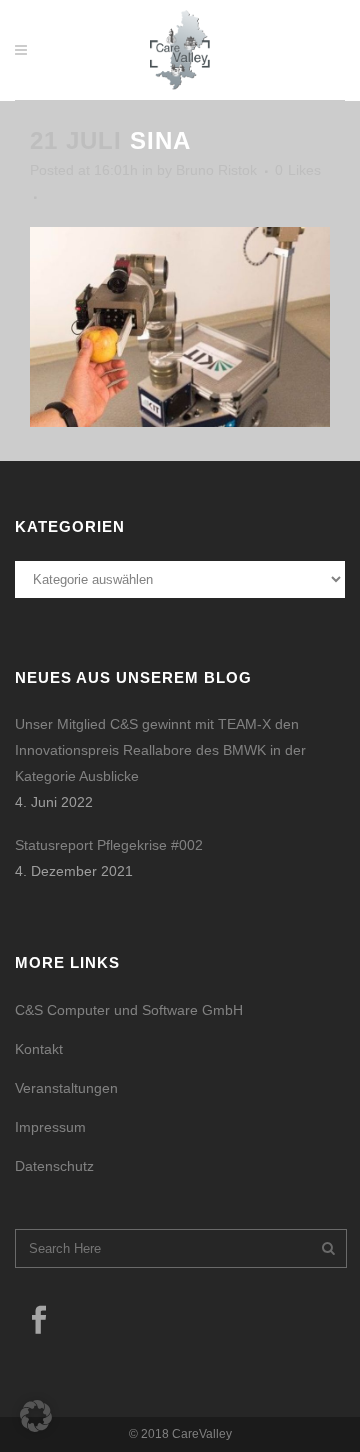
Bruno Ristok (216, 170)
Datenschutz (54, 1166)
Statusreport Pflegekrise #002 (109, 845)
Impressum (50, 1127)
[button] (36, 1416)
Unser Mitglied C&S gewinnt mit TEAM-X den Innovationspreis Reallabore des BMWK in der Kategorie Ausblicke (160, 750)
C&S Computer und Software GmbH (129, 1010)
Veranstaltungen (66, 1088)
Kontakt (39, 1049)
